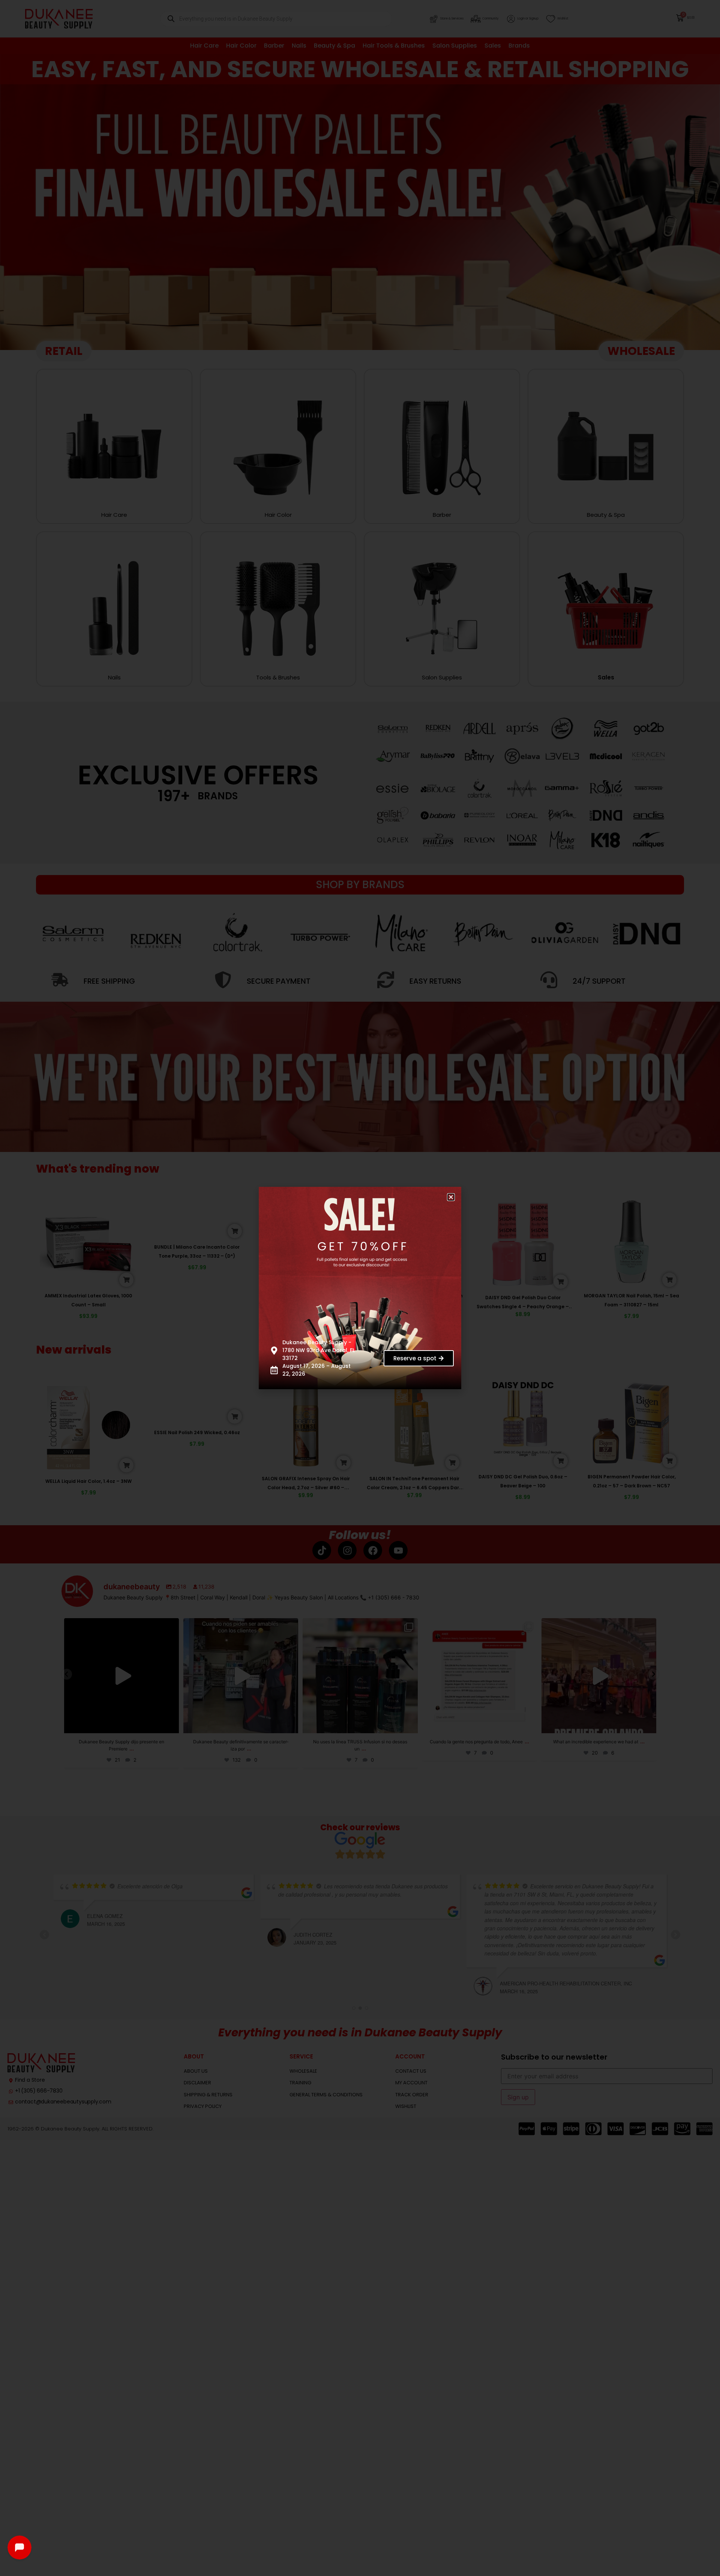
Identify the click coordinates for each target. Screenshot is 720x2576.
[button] (457, 1192)
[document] (360, 1288)
